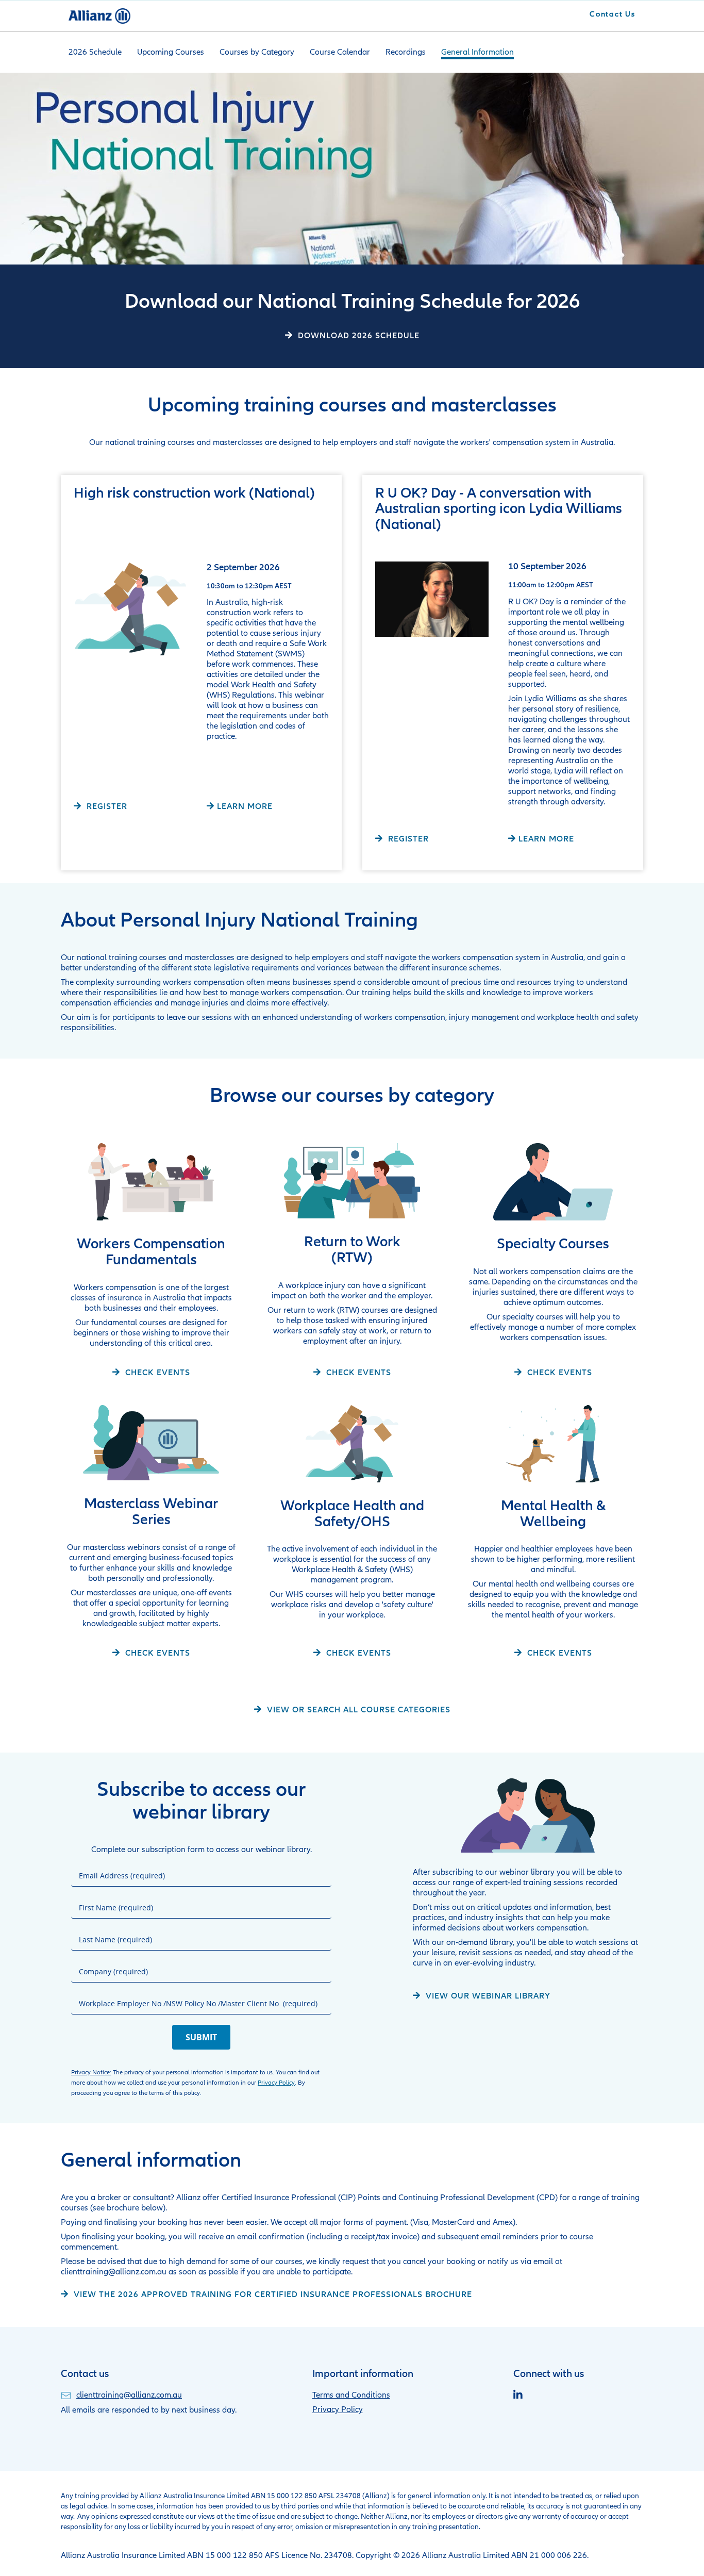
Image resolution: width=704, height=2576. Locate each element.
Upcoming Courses (171, 52)
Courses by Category (257, 52)
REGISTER (106, 806)
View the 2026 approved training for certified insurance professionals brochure (272, 2294)
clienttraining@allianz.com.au (129, 2395)
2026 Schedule (95, 52)
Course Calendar (340, 52)
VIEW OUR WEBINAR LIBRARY (487, 1996)
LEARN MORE (245, 806)
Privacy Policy (276, 2083)
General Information (477, 52)
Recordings (406, 52)
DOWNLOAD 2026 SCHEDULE (357, 335)
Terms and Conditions (351, 2395)
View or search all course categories (357, 1710)
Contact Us (613, 14)
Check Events (156, 1372)
